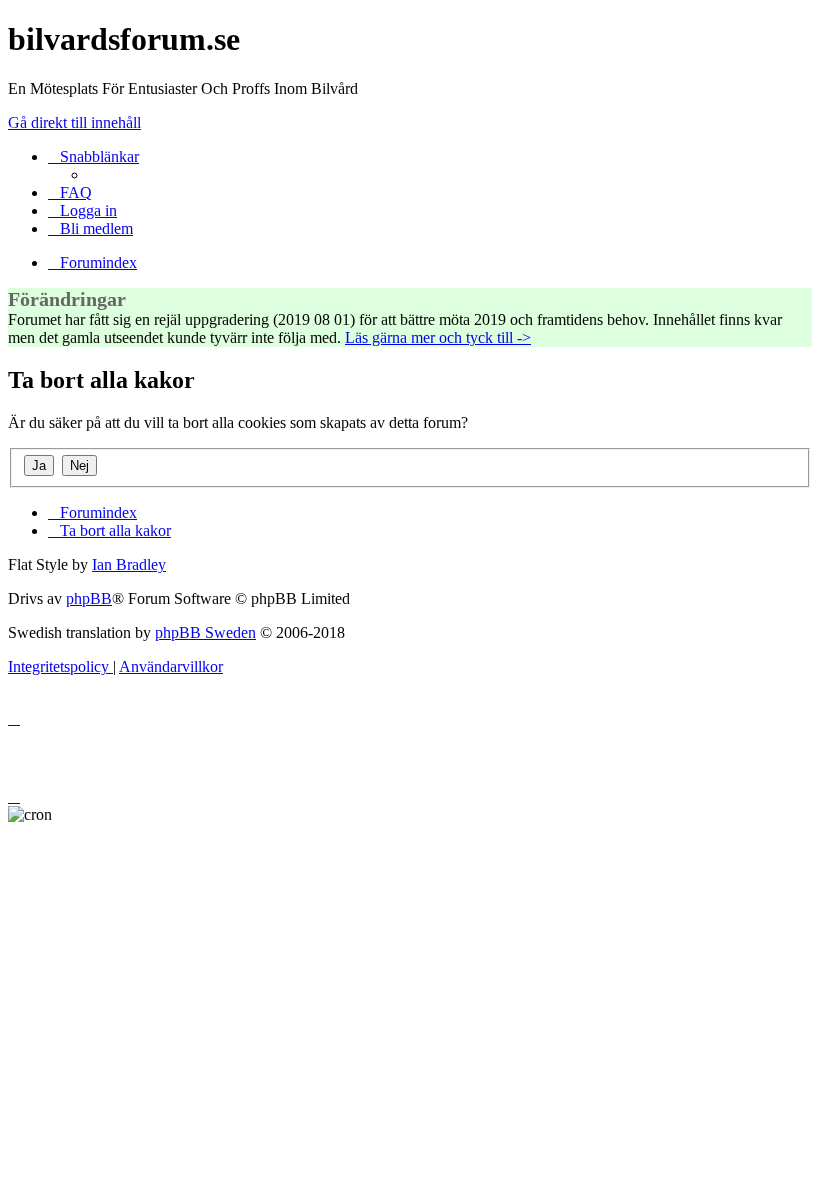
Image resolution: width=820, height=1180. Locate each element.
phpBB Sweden (205, 632)
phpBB (89, 598)
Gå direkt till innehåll (74, 122)
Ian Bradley (129, 564)
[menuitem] (70, 192)
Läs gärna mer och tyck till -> (438, 337)
